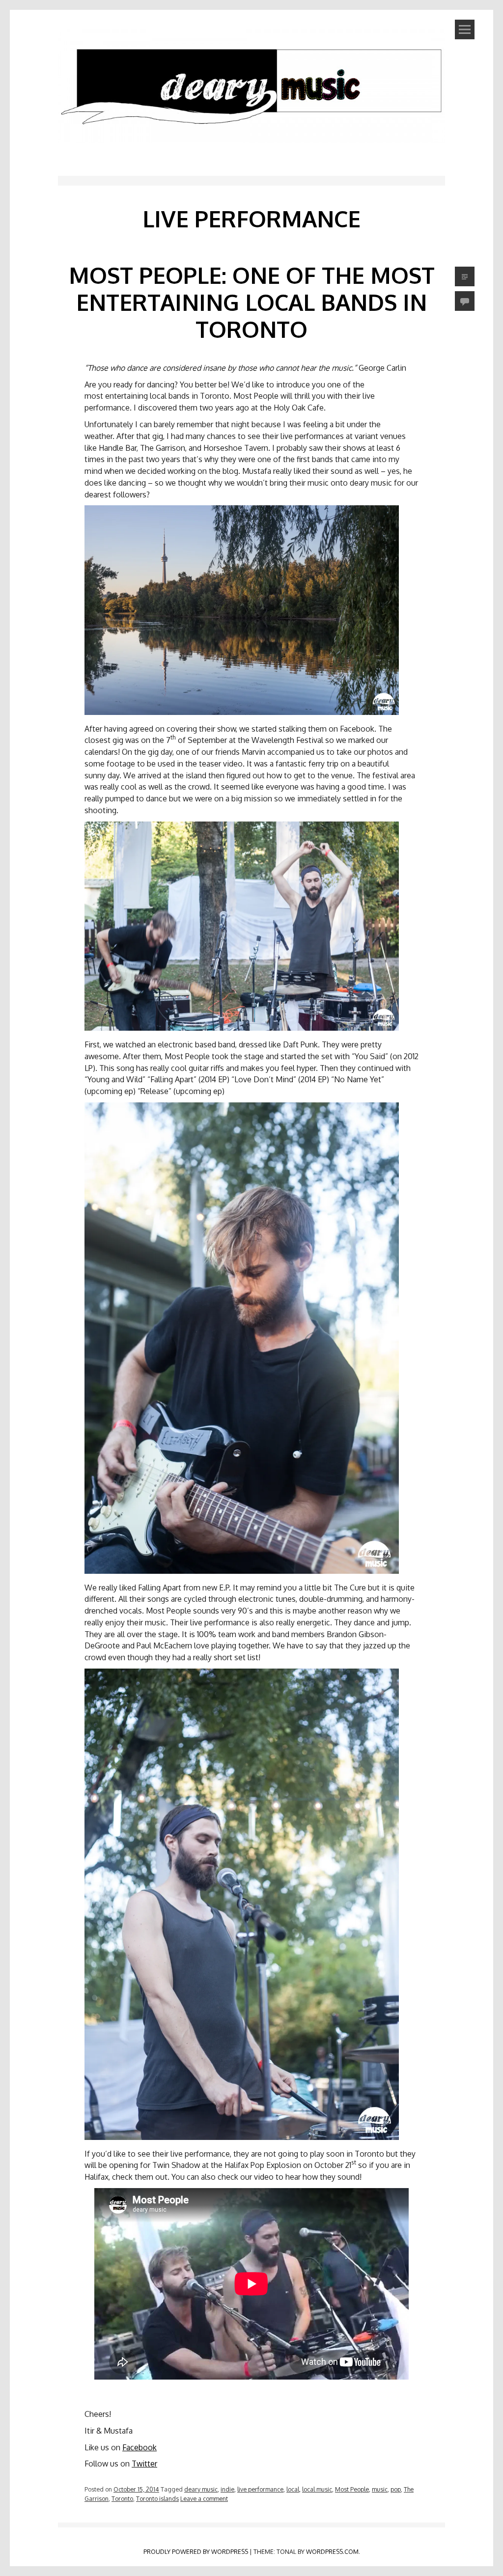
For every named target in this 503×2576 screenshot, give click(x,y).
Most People (352, 2489)
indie (227, 2489)
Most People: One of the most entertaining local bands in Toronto (252, 302)
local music (317, 2489)
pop (396, 2489)
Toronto (122, 2498)
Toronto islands (157, 2498)
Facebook (140, 2447)
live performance (260, 2489)
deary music (201, 2489)
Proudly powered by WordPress (196, 2551)
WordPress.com (332, 2551)
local (293, 2489)
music (380, 2489)
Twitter (144, 2464)
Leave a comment (204, 2498)
